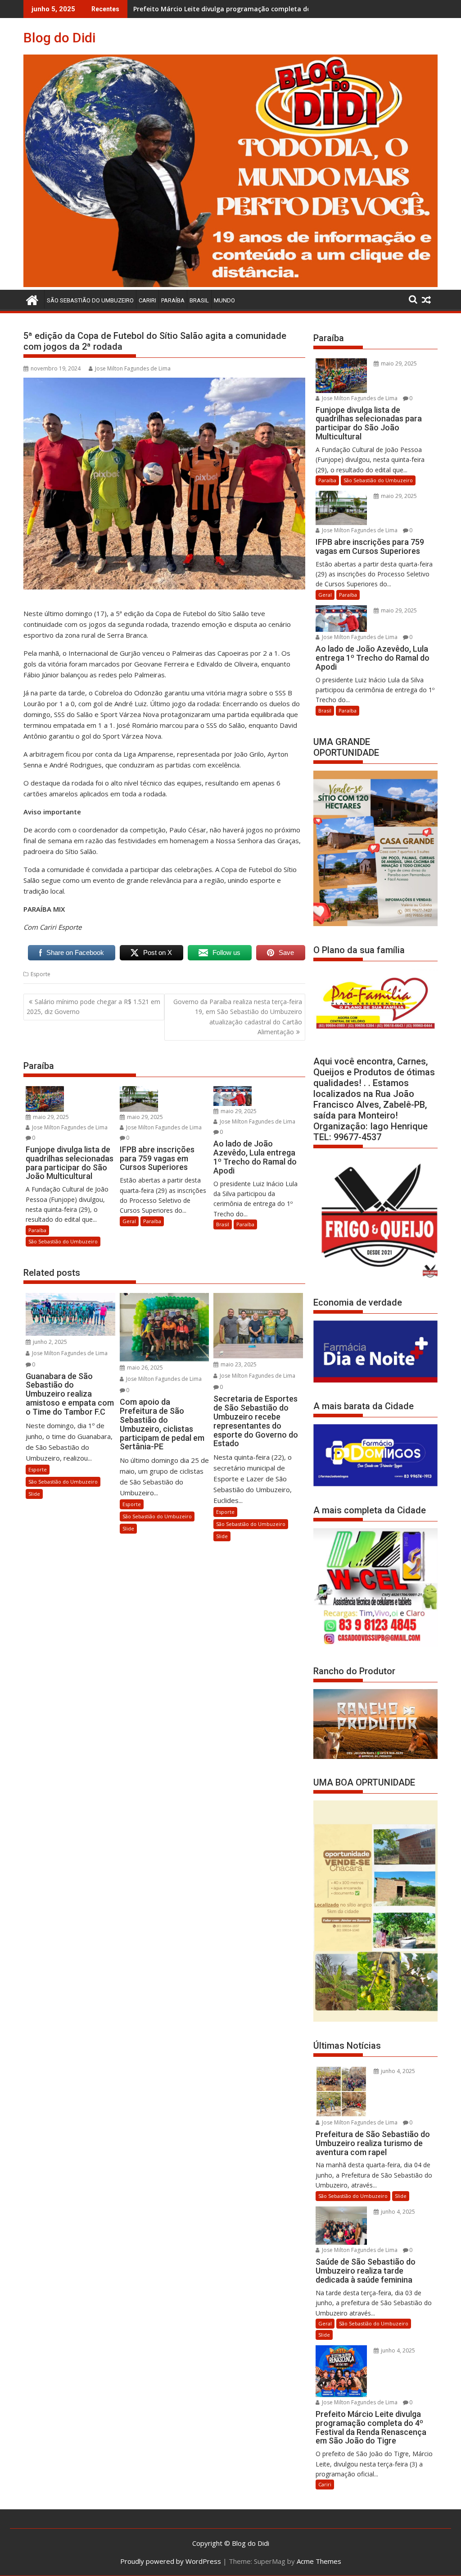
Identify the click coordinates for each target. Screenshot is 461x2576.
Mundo (224, 300)
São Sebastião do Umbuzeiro (90, 300)
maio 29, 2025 (50, 1117)
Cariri (147, 300)
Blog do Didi (59, 38)
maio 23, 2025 (238, 1364)
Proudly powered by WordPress (171, 2561)
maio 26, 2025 (144, 1368)
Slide (34, 1494)
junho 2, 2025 (49, 1342)
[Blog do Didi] (230, 284)
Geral (129, 1221)
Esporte (41, 974)
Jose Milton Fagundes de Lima (133, 368)
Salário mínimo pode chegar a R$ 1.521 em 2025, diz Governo (93, 1007)
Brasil (199, 300)
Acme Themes (319, 2561)
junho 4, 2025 (397, 2071)
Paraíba (173, 300)
